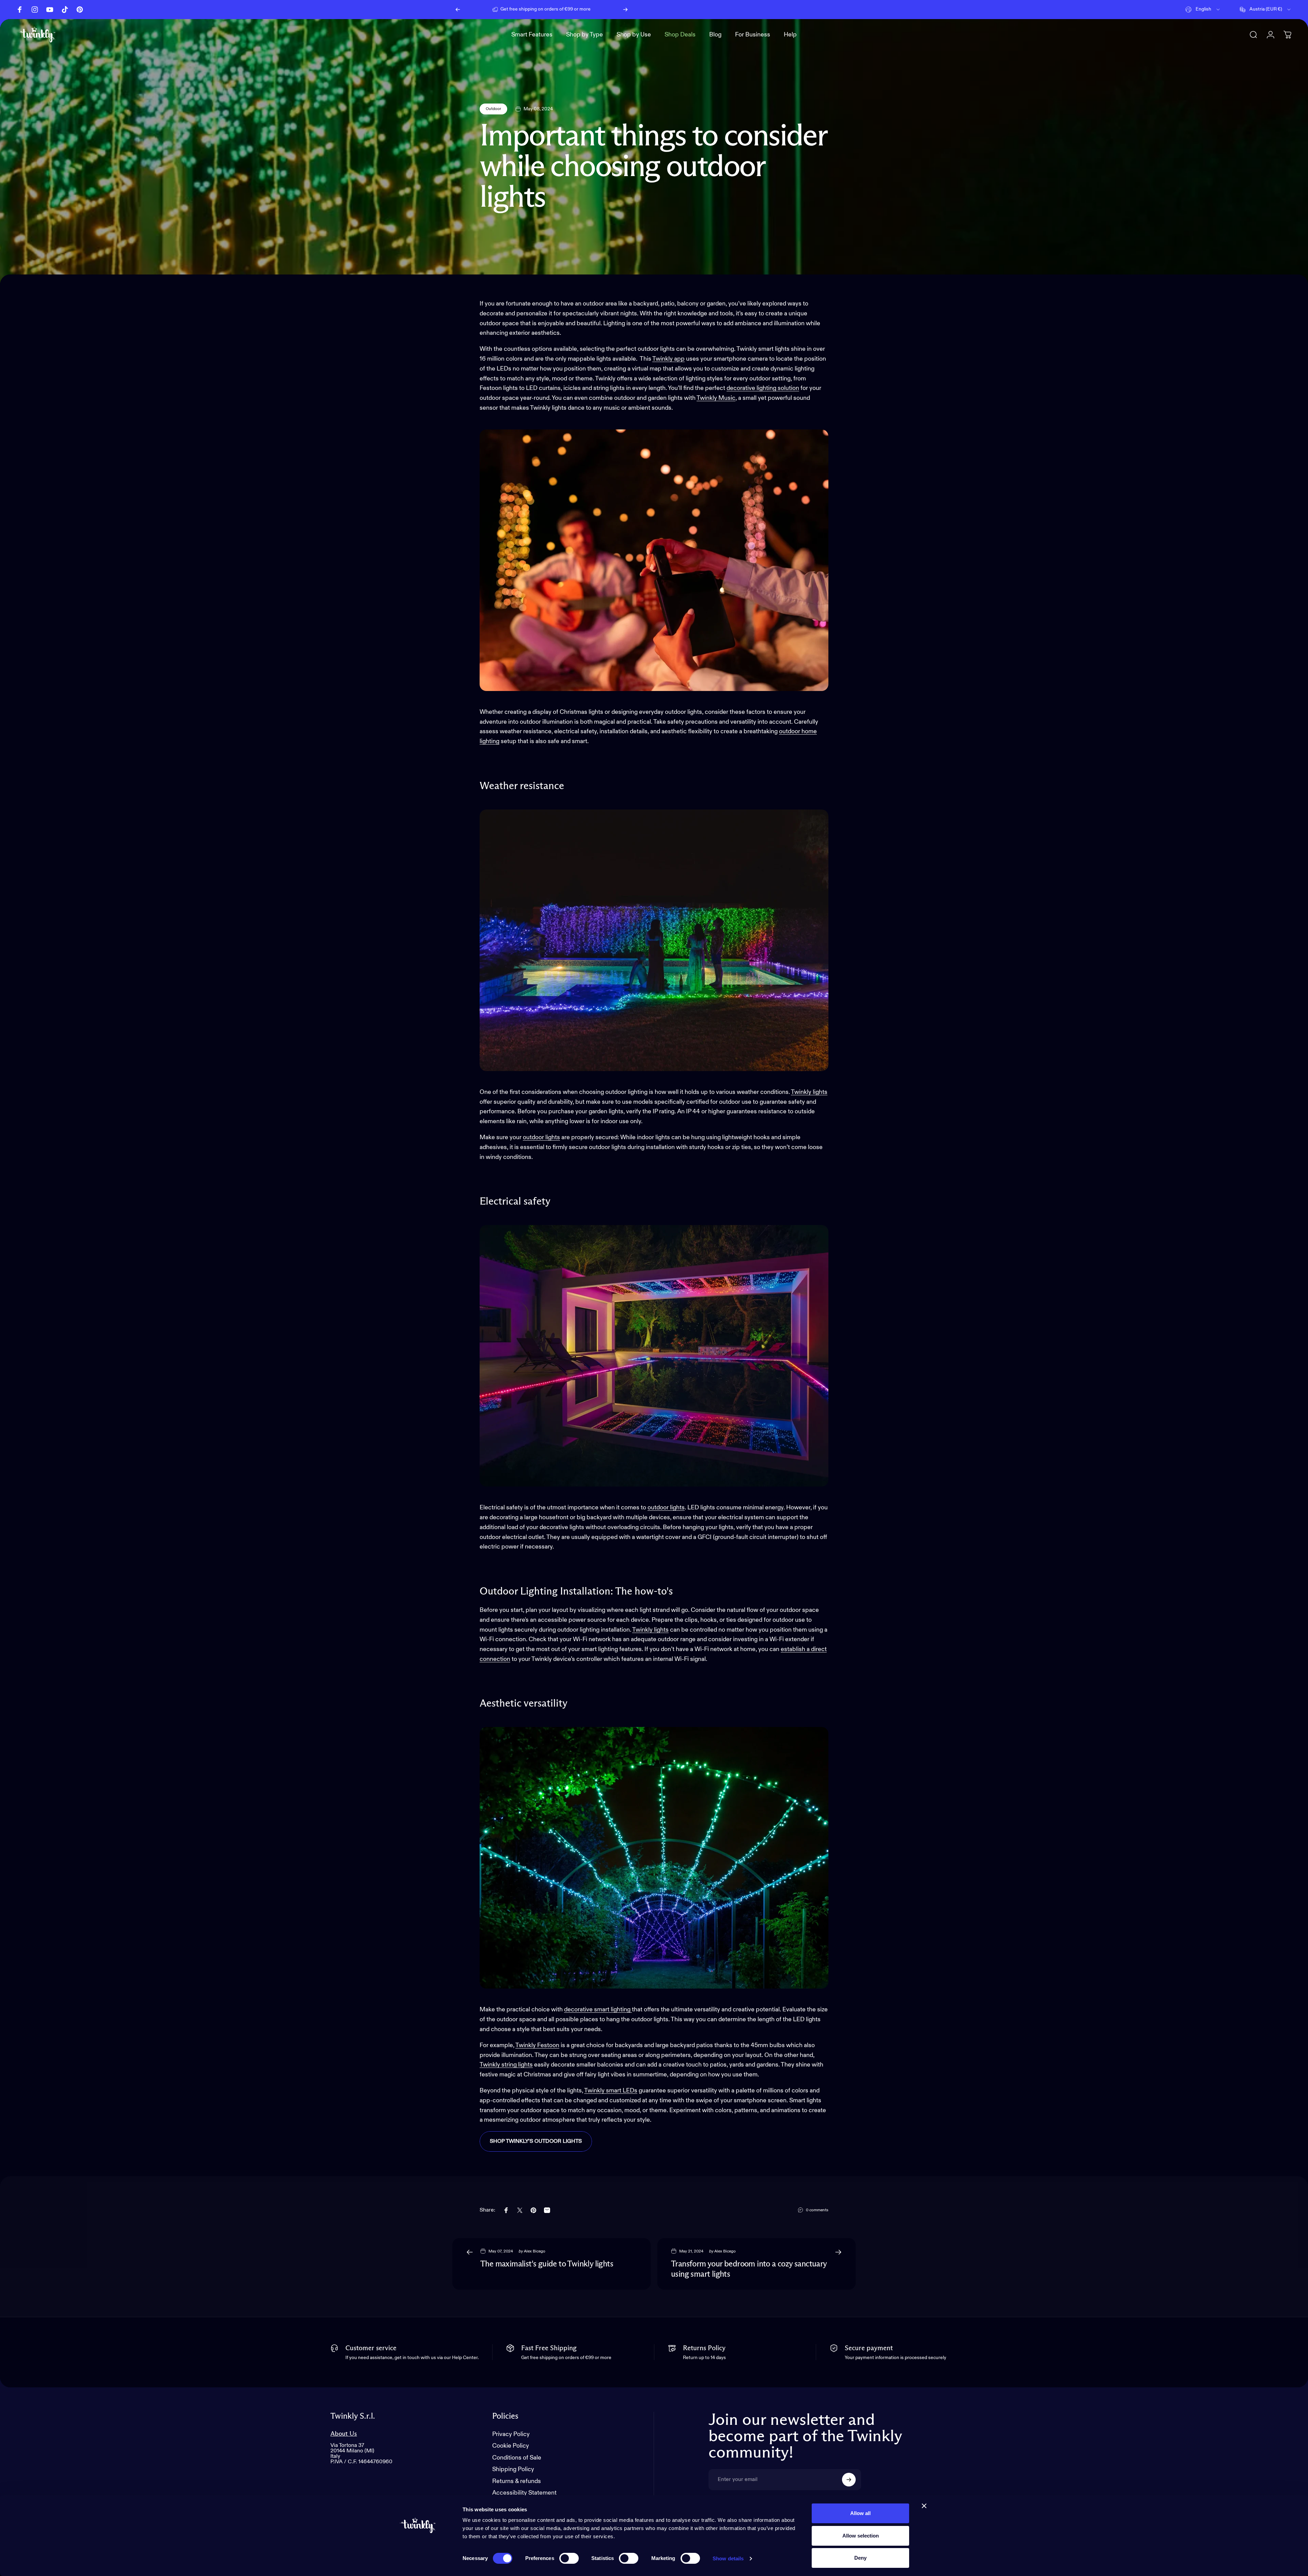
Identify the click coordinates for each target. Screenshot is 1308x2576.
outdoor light (665, 1508)
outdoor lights (541, 1137)
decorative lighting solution (763, 388)
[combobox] (1203, 10)
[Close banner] (924, 2506)
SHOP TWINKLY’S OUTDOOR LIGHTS (536, 2141)
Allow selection (861, 2536)
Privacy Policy (511, 2434)
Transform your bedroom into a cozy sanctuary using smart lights (749, 2269)
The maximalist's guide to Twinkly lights (547, 2264)
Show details (728, 2558)
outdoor (790, 732)
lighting (489, 741)
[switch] (569, 2558)
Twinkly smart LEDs (611, 2091)
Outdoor (493, 109)
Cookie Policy (511, 2446)
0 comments (817, 2210)
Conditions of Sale (517, 2458)
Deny (860, 2558)
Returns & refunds (517, 2481)
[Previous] (458, 10)
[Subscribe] (849, 2480)
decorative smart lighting (598, 2010)
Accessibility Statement (524, 2493)
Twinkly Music (716, 398)
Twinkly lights (809, 1092)
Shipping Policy (513, 2469)
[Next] (625, 10)
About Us (344, 2434)
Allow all (860, 2513)
